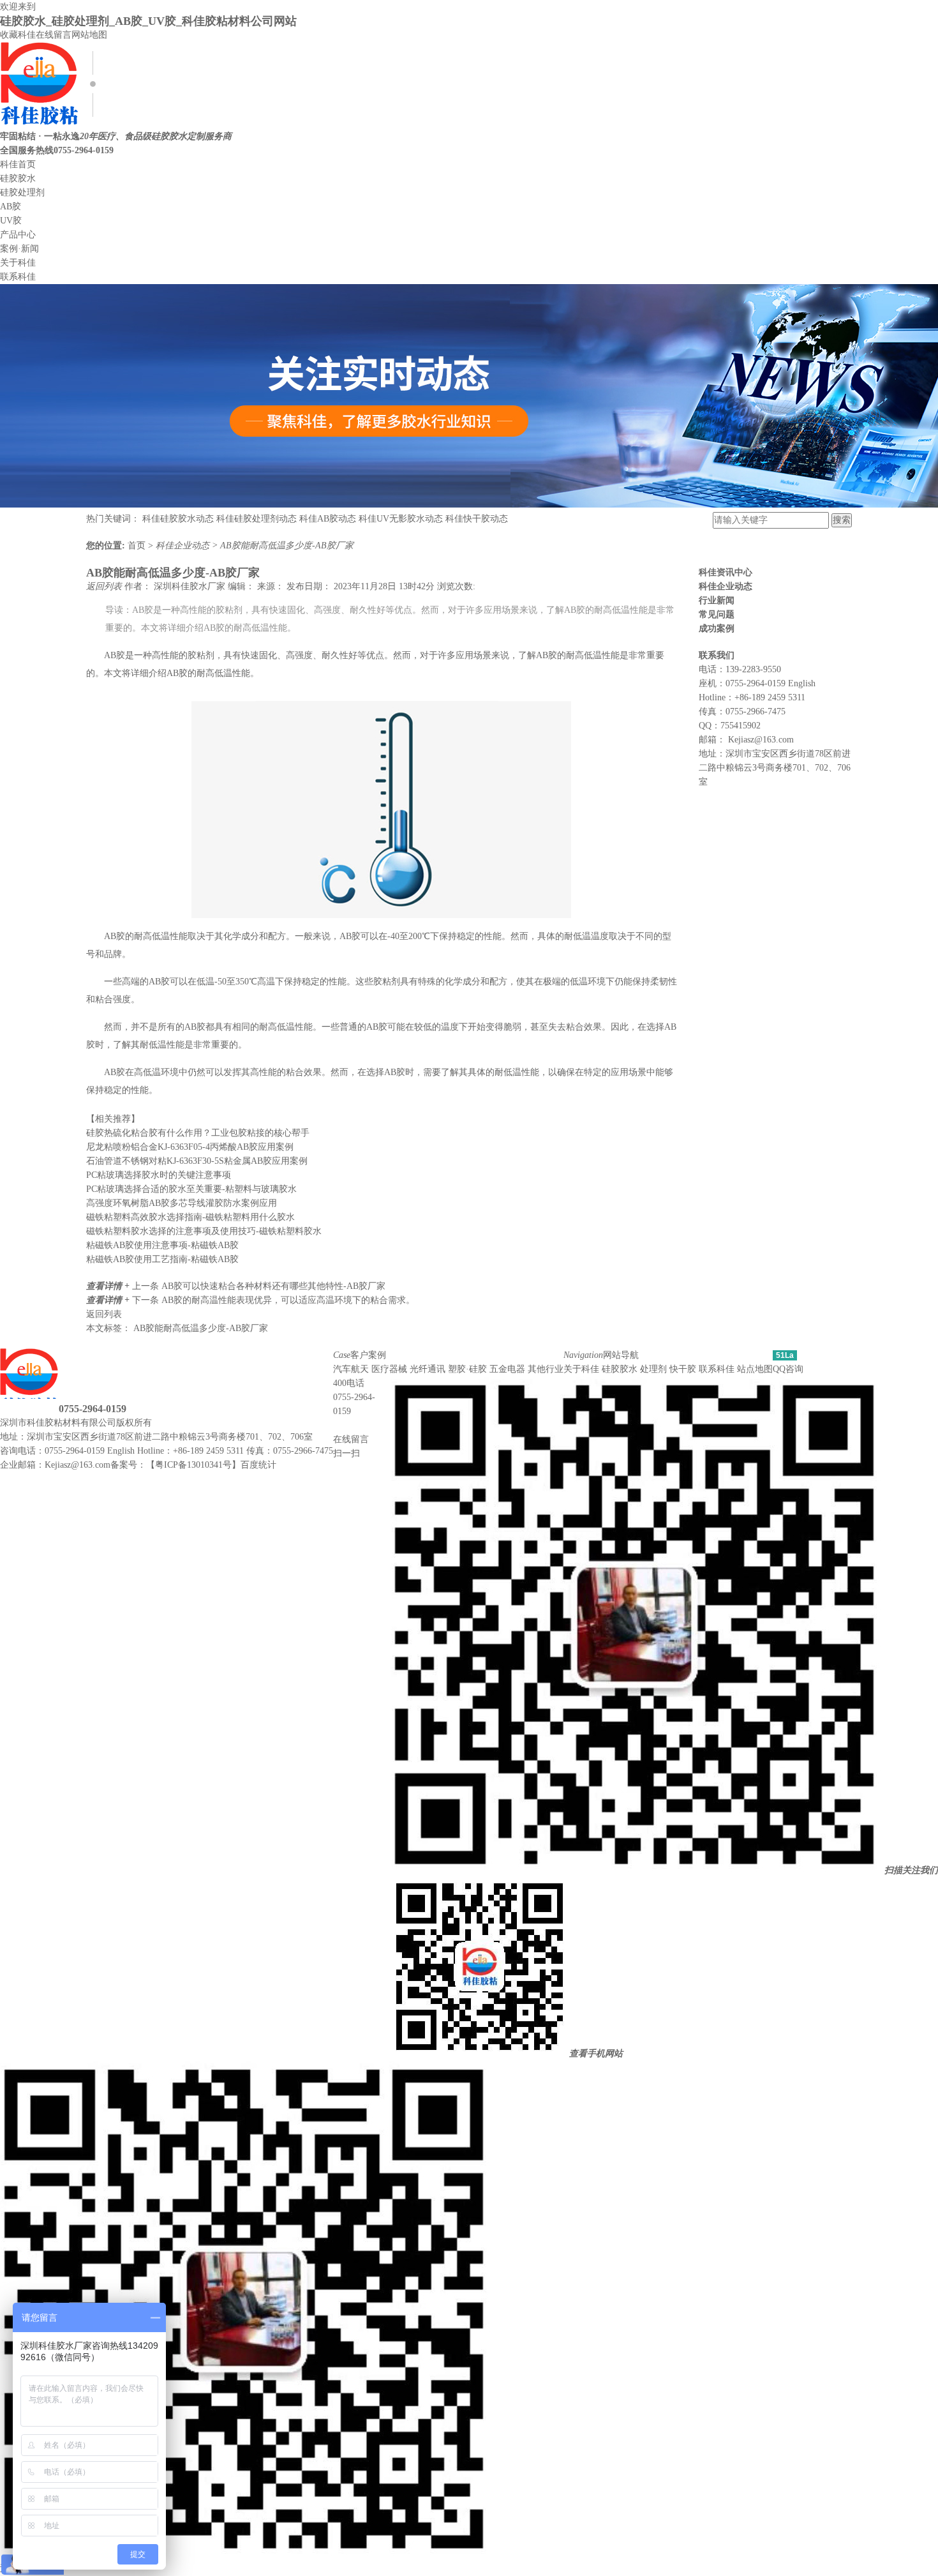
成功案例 (717, 629)
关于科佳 (18, 263)
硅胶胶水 (18, 178)
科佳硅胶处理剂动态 (257, 519)
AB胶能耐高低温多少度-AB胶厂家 (287, 546)
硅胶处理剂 (22, 192)
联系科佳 (18, 277)
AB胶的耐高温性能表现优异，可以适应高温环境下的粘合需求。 (288, 1300)
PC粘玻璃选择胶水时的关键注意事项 (159, 1175)
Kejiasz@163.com (761, 740)
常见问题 (717, 614)
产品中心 (18, 235)
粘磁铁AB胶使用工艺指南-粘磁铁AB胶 (162, 1259)
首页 (138, 546)
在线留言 (54, 35)
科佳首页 (18, 164)
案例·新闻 (19, 249)
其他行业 (546, 1369)
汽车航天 (351, 1369)
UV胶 (11, 221)
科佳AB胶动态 (328, 519)
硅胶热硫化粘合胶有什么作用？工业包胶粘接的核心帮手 (198, 1133)
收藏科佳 (18, 35)
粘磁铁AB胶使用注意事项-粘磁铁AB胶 (162, 1245)
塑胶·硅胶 (467, 1369)
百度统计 (258, 1465)
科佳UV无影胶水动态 (401, 519)
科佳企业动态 (184, 546)
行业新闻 (717, 600)
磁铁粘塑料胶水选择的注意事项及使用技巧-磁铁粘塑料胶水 (204, 1231)
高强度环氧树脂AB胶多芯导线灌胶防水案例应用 (182, 1203)
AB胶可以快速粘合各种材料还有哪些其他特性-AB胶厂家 (273, 1286)
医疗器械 (389, 1369)
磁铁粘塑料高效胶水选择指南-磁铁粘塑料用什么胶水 (190, 1217)
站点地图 (755, 1369)
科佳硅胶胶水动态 (178, 519)
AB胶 (11, 207)
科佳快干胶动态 (477, 519)
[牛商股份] (160, 1423)
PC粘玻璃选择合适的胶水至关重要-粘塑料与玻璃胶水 (191, 1189)
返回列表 (105, 586)
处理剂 (653, 1369)
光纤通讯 (428, 1369)
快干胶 (683, 1369)
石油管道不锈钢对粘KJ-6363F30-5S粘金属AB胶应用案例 (197, 1161)
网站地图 (89, 35)
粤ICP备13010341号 (193, 1465)
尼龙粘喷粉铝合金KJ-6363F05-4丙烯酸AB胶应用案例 (190, 1147)
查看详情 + (109, 1286)
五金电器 (507, 1369)
